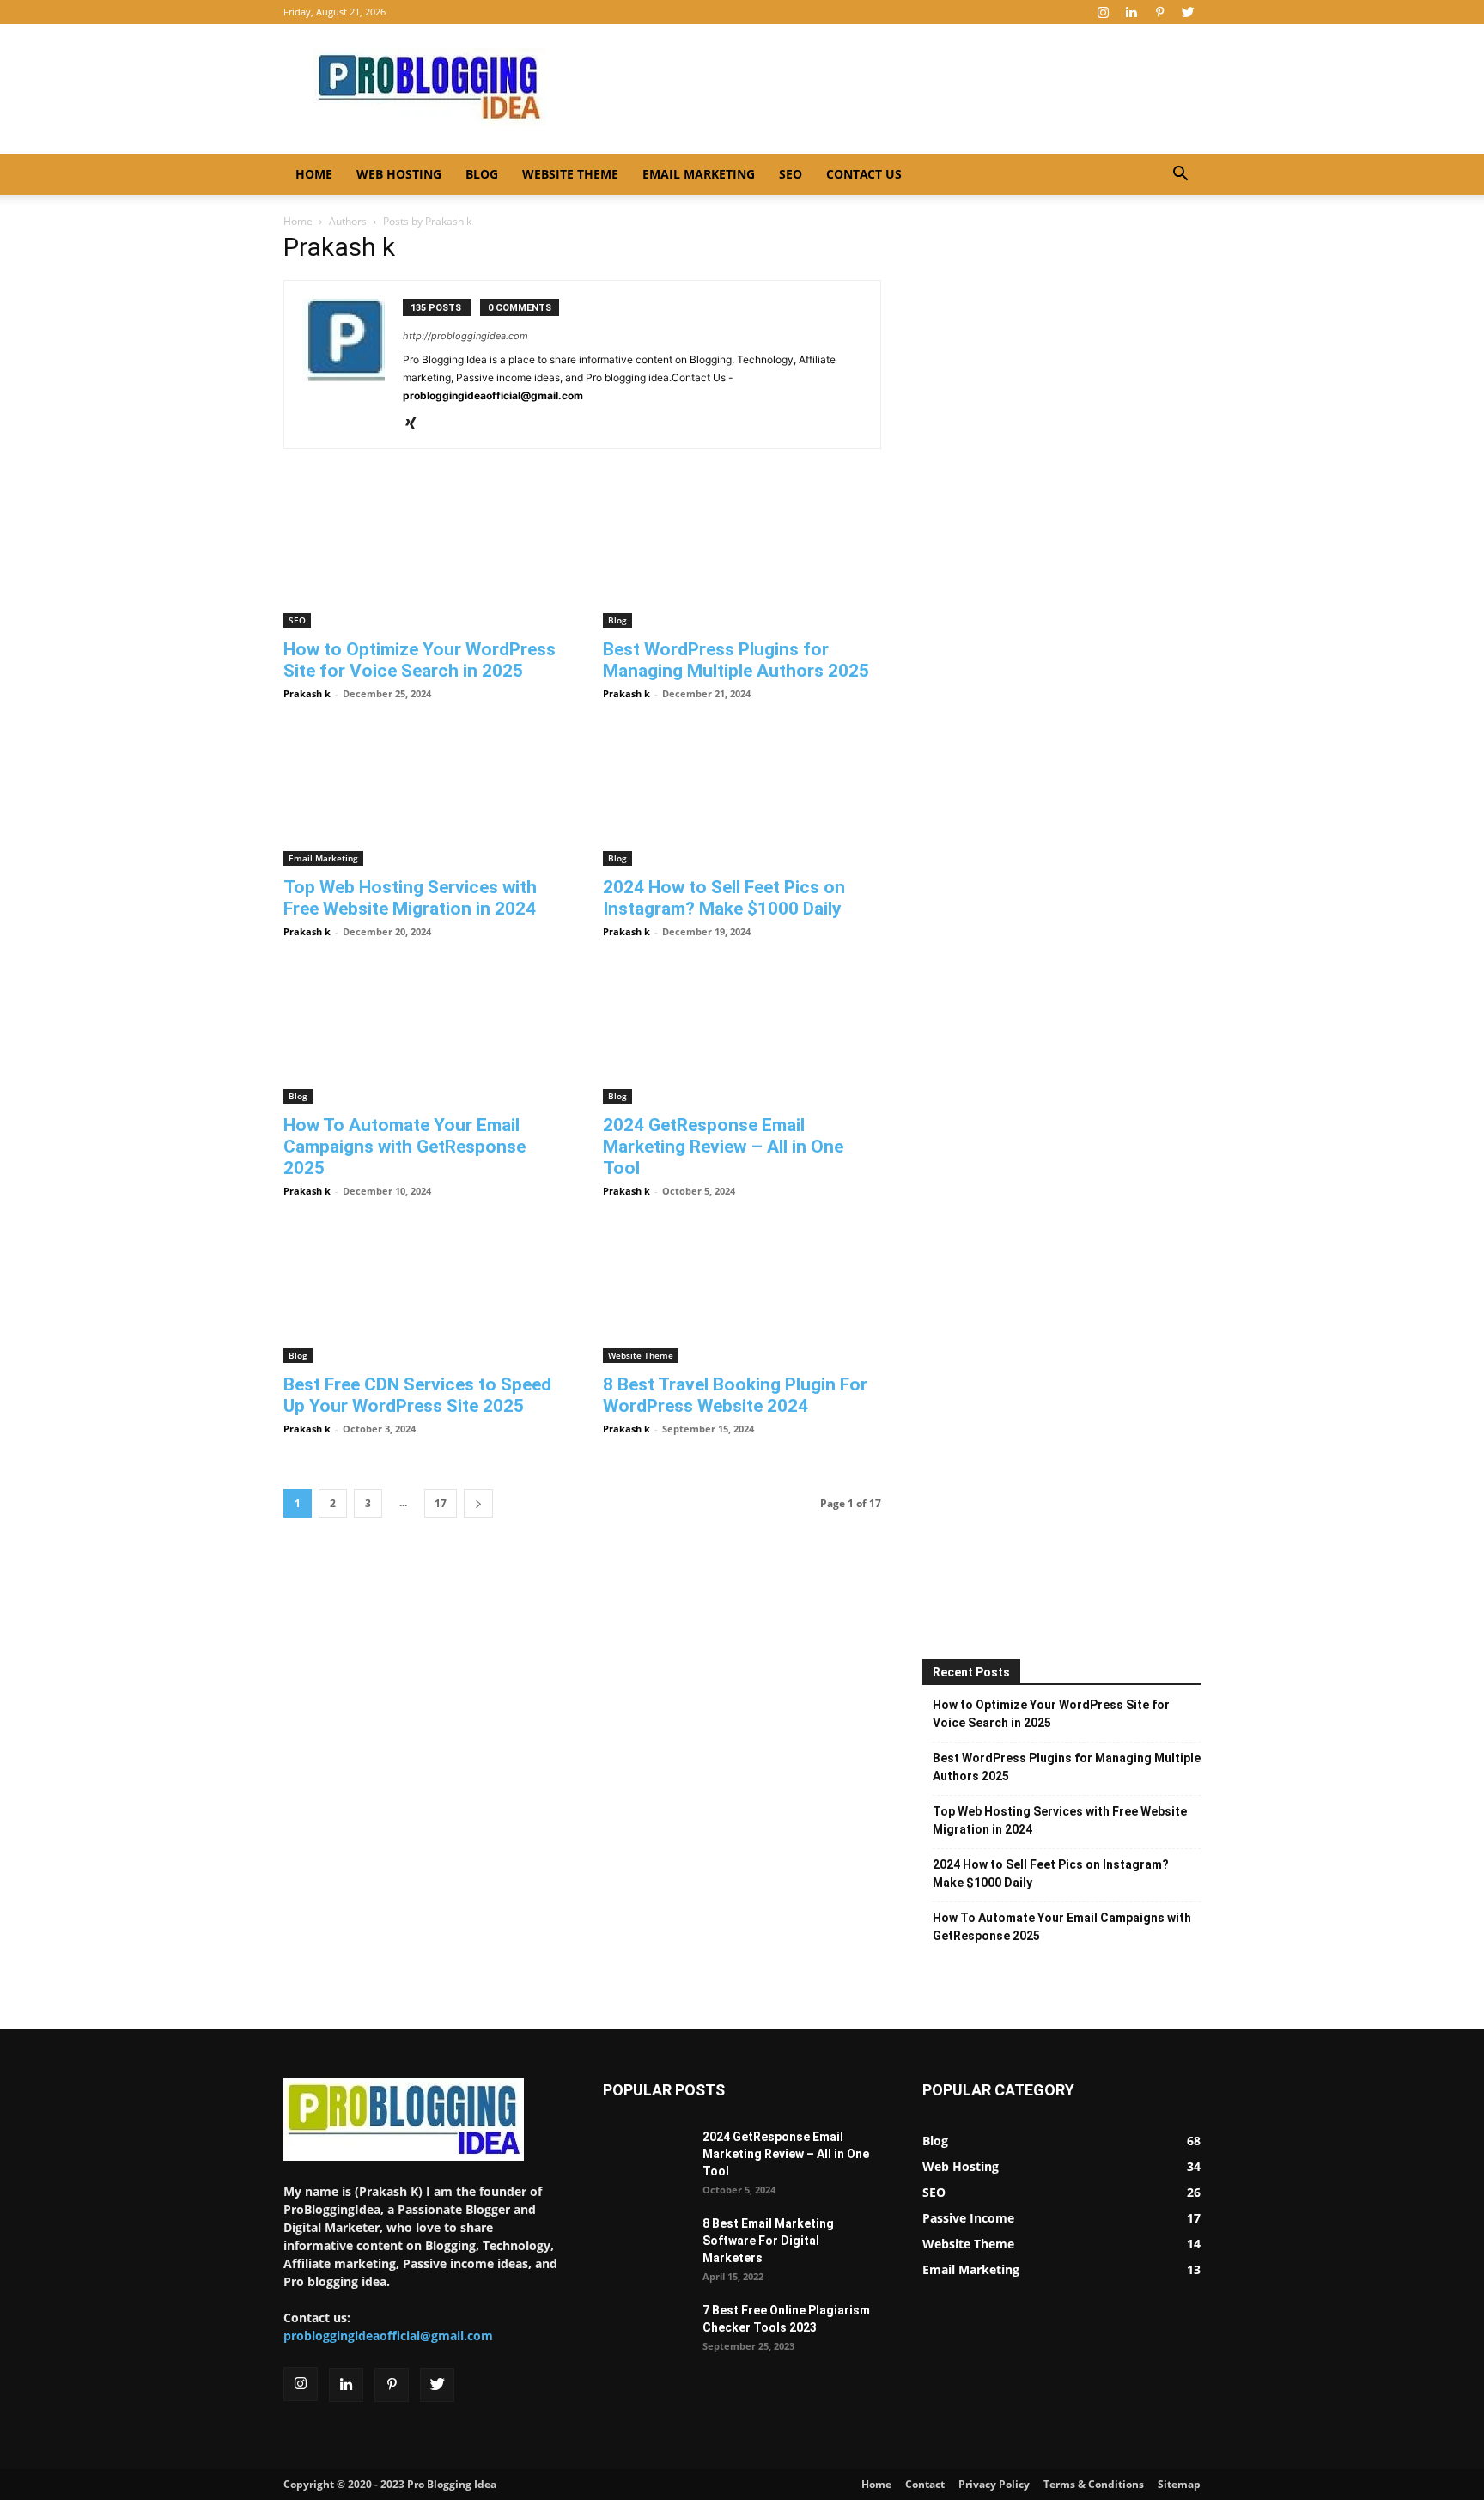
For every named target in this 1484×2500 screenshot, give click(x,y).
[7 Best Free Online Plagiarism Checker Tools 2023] (646, 2326)
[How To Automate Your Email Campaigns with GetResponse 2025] (423, 1035)
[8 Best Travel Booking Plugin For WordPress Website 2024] (742, 1294)
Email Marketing (699, 174)
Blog (482, 174)
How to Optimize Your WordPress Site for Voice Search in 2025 (420, 660)
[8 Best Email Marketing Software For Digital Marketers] (646, 2237)
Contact (925, 2484)
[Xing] (417, 424)
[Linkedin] (1131, 12)
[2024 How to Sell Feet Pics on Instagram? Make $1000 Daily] (742, 797)
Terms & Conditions (1094, 2484)
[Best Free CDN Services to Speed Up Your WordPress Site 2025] (423, 1294)
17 (441, 1503)
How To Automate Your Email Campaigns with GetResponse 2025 (404, 1147)
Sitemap (1179, 2484)
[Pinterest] (1159, 12)
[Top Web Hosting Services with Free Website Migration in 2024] (423, 797)
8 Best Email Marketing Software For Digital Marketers (768, 2241)
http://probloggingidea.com (465, 336)
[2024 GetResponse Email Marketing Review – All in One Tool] (742, 1035)
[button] (1180, 176)
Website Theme (570, 174)
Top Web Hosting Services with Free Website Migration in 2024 (410, 898)
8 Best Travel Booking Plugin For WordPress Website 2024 (735, 1395)
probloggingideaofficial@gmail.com (388, 2336)
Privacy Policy (994, 2484)
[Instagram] (1103, 12)
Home (314, 174)
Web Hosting (399, 174)
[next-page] (478, 1503)
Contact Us (864, 174)
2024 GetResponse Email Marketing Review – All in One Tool (723, 1147)
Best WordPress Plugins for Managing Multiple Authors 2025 (736, 660)
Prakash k (307, 693)
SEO (791, 174)
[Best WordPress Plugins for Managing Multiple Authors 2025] (742, 559)
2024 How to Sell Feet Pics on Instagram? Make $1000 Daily (724, 898)
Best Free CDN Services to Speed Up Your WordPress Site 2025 (417, 1395)
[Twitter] (1188, 12)
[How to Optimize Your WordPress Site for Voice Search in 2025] (423, 559)
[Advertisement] (888, 87)
